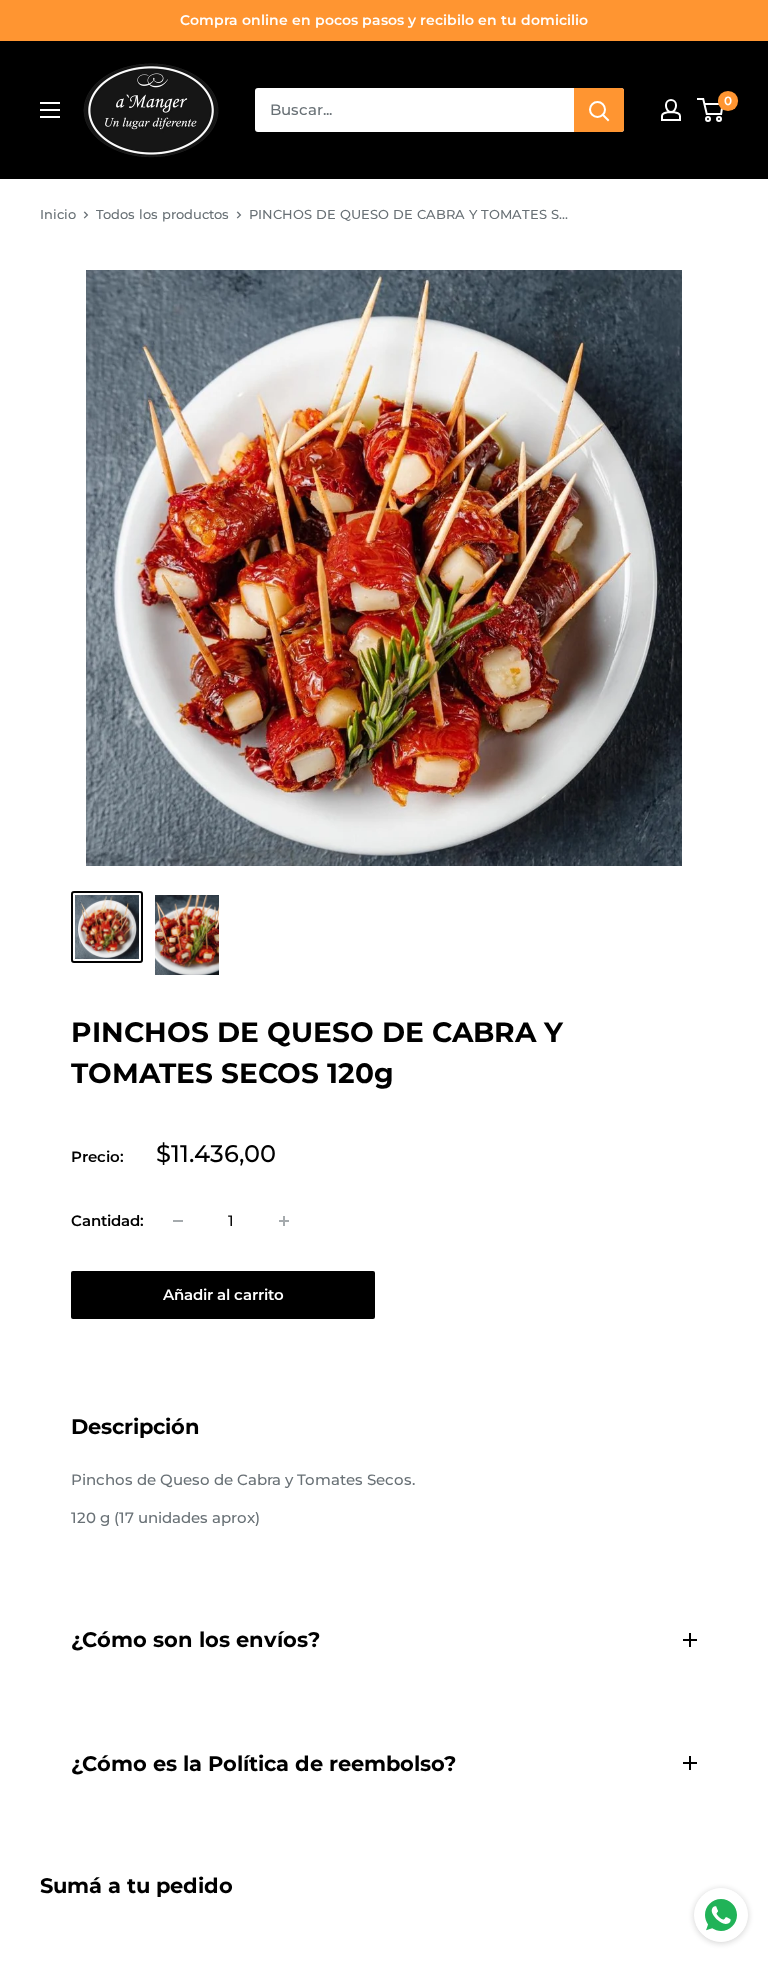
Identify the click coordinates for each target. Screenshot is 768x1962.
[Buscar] (599, 110)
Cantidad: (107, 1220)
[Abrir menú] (50, 110)
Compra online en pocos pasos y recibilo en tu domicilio (384, 20)
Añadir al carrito (223, 1294)
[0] (711, 110)
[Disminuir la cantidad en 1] (178, 1221)
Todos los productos (162, 214)
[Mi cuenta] (671, 110)
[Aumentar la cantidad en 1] (284, 1221)
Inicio (58, 214)
